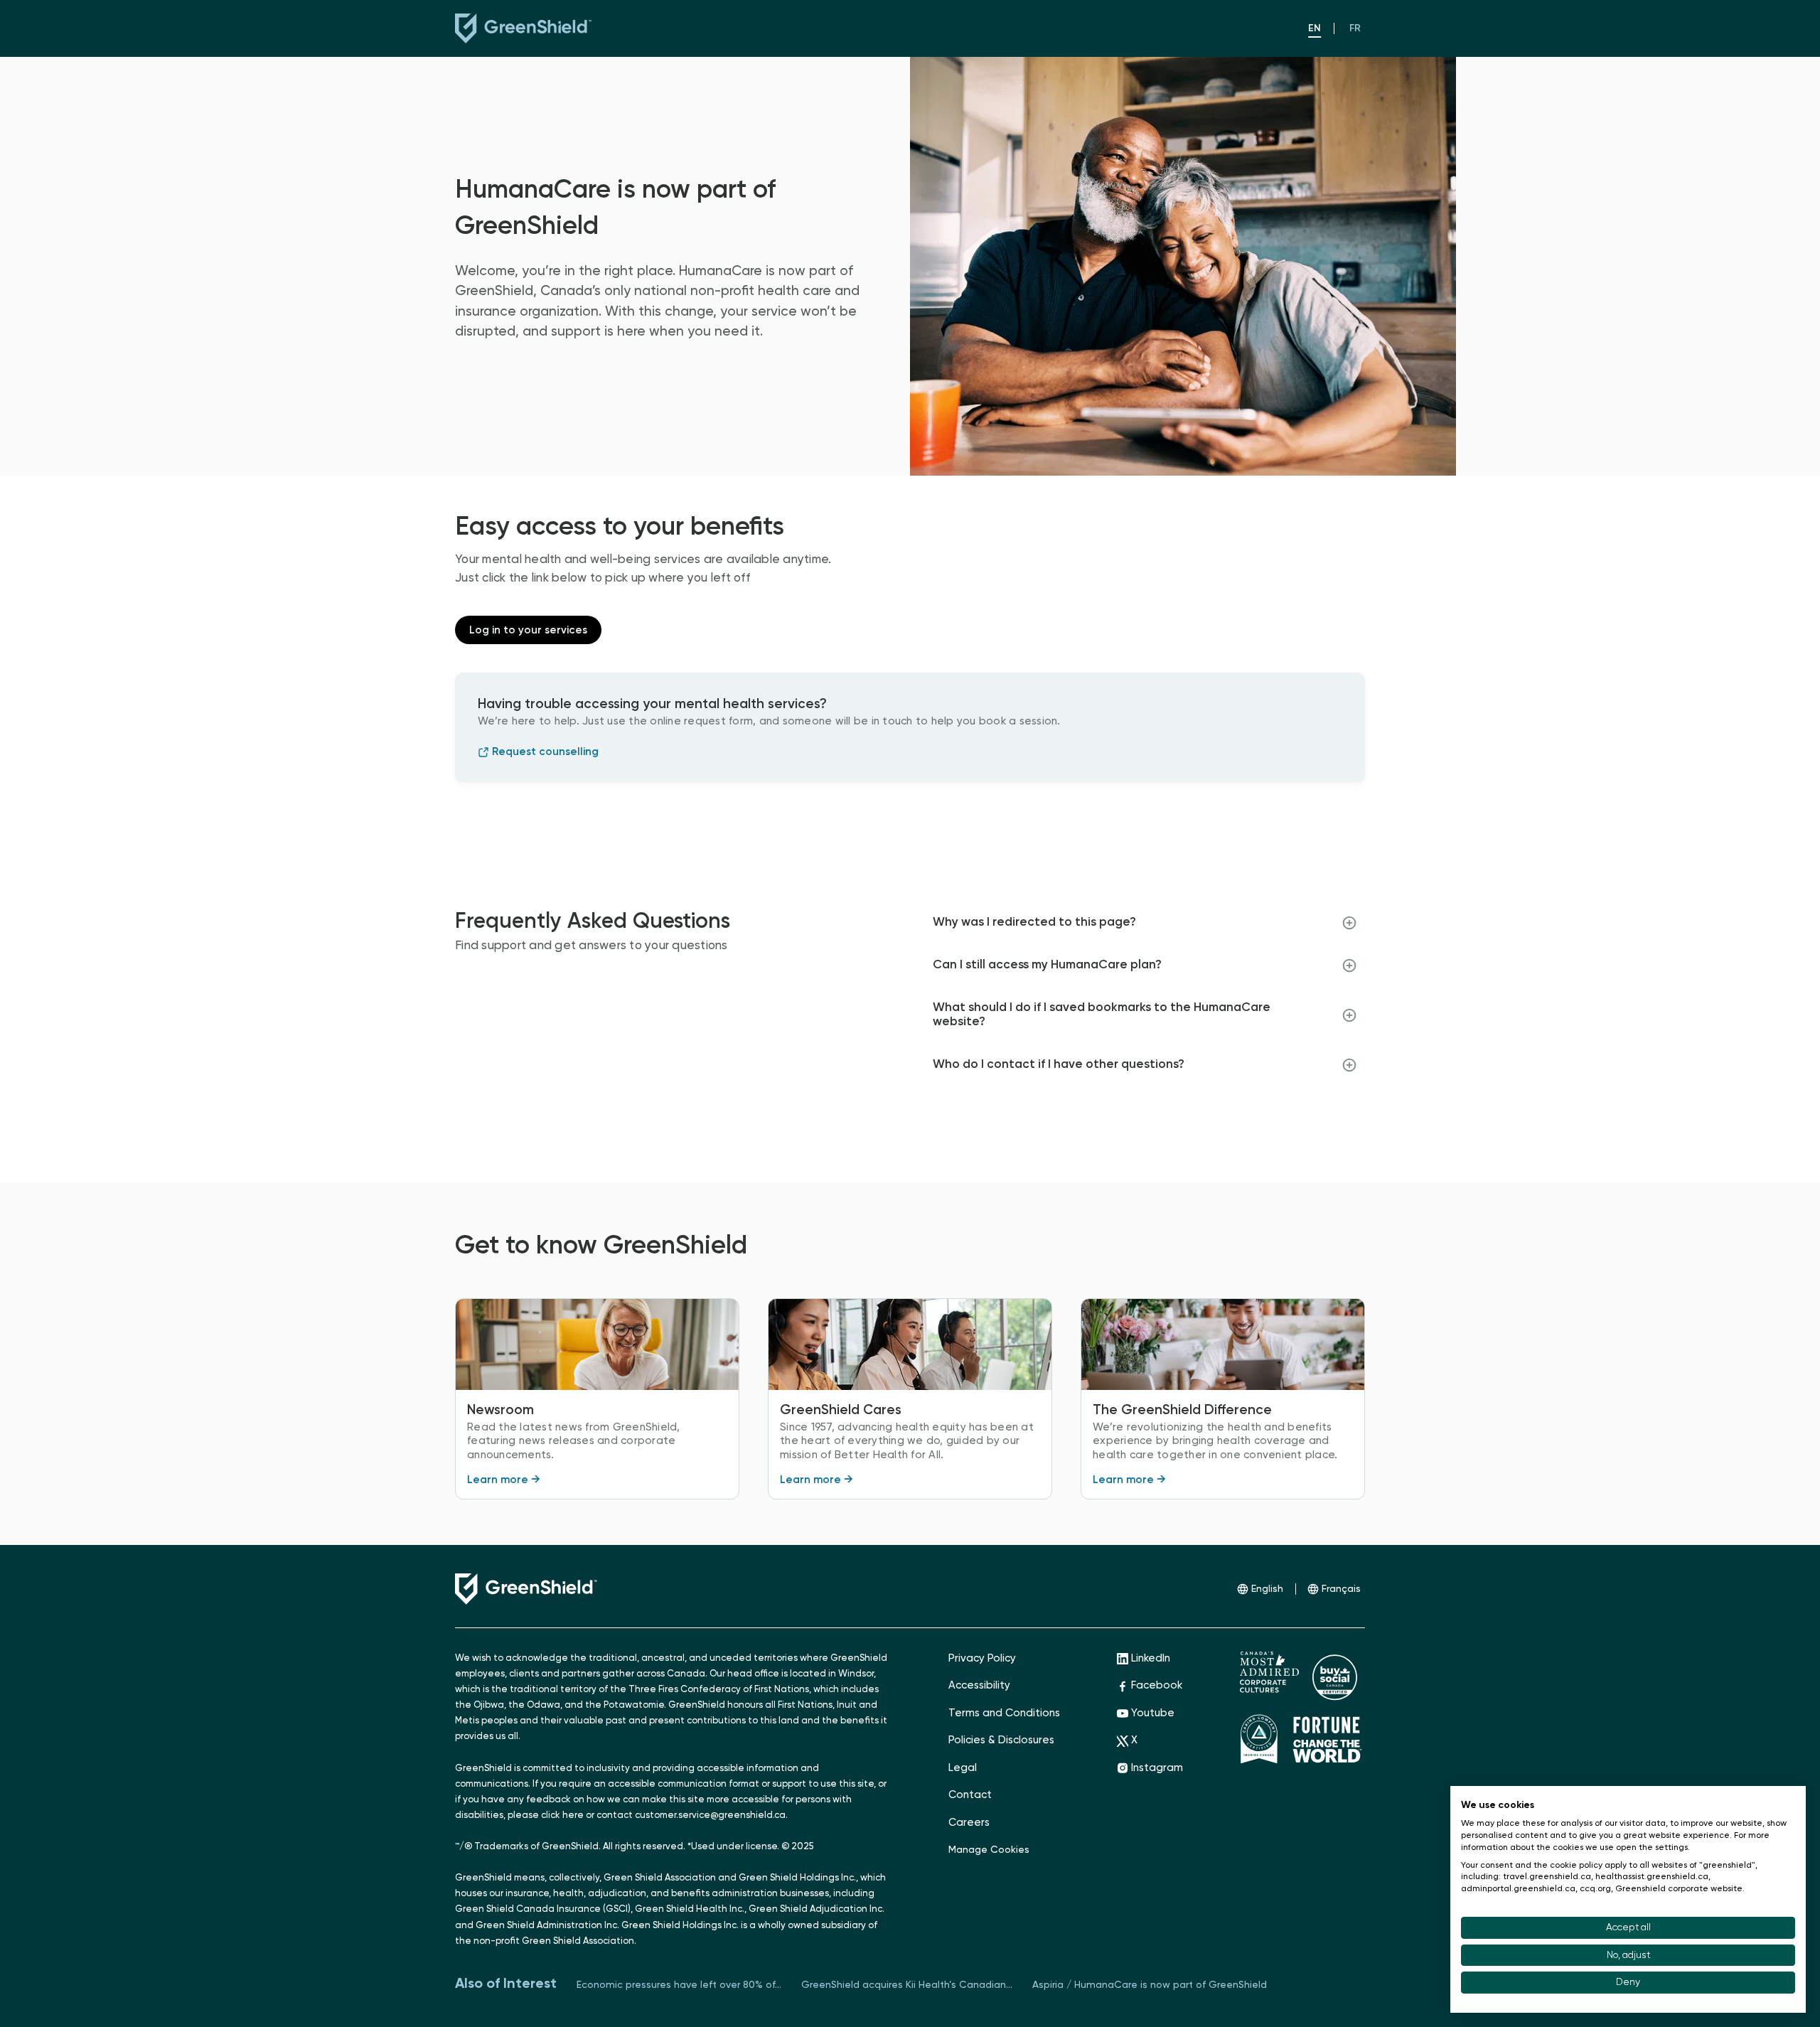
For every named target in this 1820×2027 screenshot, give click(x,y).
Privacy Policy (982, 1658)
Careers (969, 1823)
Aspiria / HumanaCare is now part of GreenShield (1150, 1985)
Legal (963, 1768)
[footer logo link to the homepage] (526, 1589)
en (1315, 28)
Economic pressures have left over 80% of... (679, 1985)
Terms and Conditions (1004, 1713)
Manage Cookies (989, 1850)
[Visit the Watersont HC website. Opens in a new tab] (1269, 1672)
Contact (970, 1795)
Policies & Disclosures (1001, 1740)
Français (1341, 1589)
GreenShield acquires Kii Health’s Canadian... (907, 1985)
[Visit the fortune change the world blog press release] (1327, 1739)
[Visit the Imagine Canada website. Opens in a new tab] (1259, 1739)
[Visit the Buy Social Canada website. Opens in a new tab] (1335, 1676)
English (1267, 1589)
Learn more (504, 1480)
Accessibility (979, 1685)
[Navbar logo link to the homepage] (500, 28)
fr (1355, 28)
